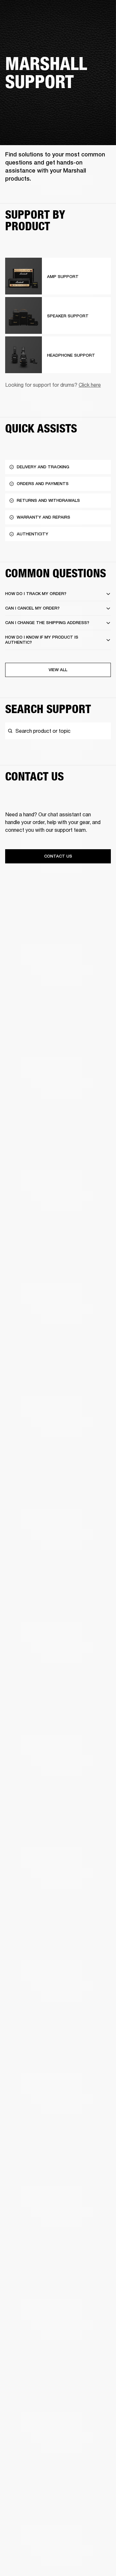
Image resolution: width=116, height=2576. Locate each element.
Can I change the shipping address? (47, 623)
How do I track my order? (36, 594)
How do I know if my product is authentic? (42, 640)
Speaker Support (68, 316)
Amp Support (63, 277)
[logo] (26, 26)
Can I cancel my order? (32, 608)
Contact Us (58, 856)
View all (58, 670)
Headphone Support (71, 355)
